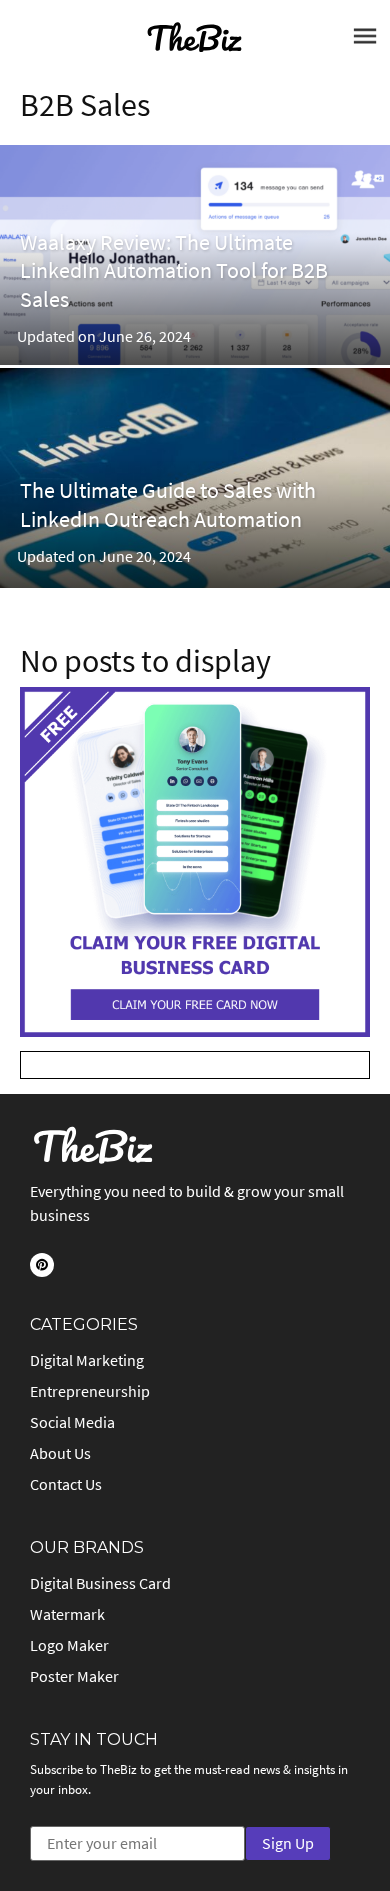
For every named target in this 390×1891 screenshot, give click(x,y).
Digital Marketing (87, 1360)
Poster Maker (74, 1676)
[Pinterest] (42, 1265)
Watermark (67, 1614)
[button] (357, 40)
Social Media (72, 1422)
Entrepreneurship (90, 1391)
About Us (60, 1453)
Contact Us (66, 1484)
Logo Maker (69, 1645)
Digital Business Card (100, 1583)
